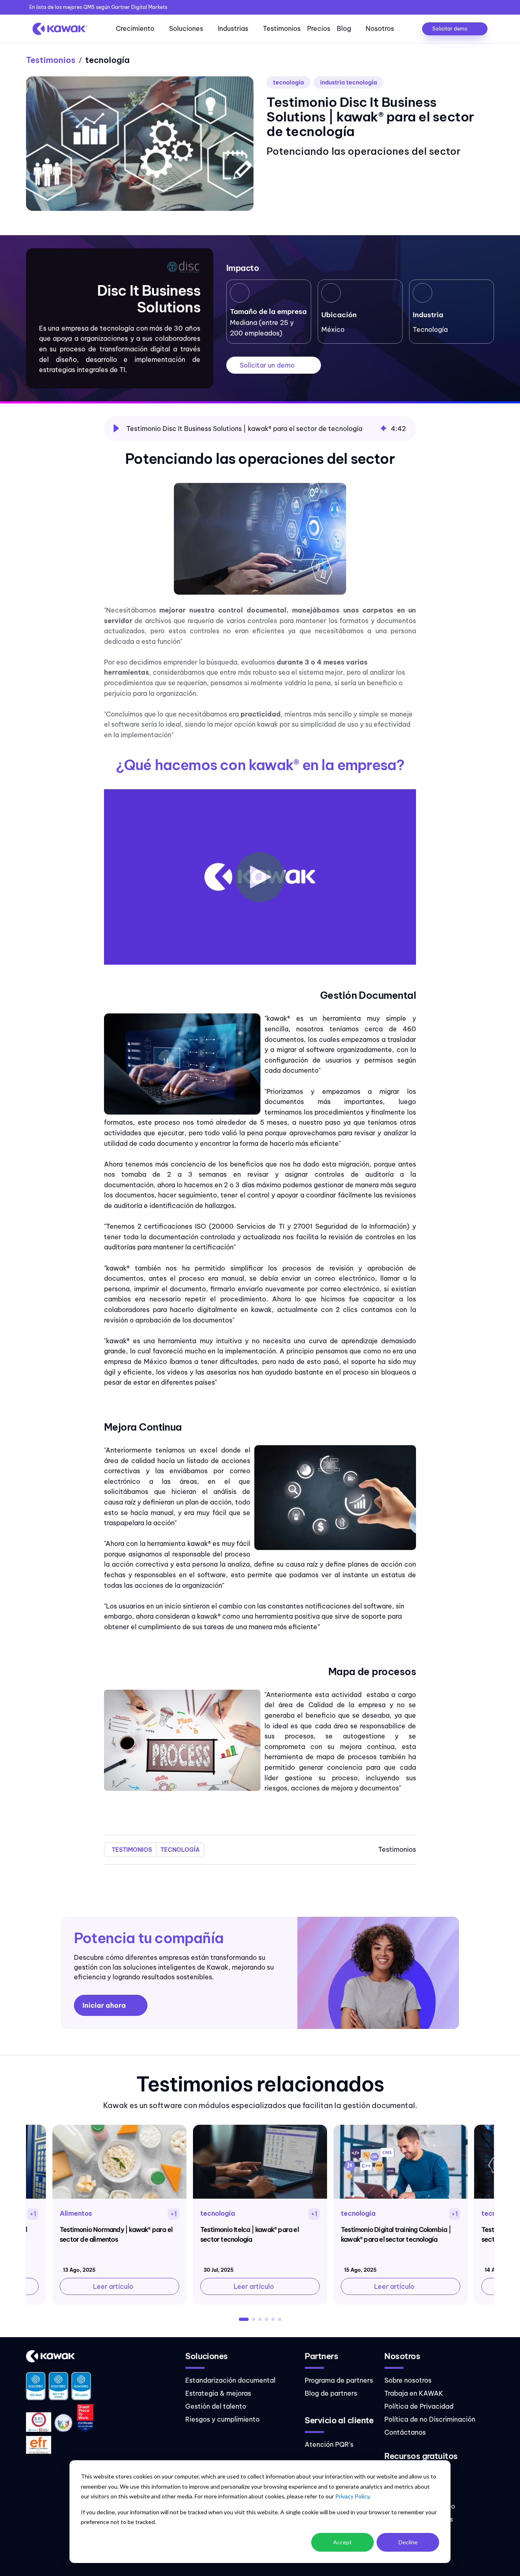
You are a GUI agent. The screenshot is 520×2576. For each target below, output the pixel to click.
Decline (408, 2542)
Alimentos (76, 2213)
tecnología (288, 82)
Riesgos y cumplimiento (222, 2419)
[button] (116, 429)
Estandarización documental (230, 2380)
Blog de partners (331, 2393)
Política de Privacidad (419, 2406)
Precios (319, 28)
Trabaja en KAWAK (414, 2393)
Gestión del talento (216, 2406)
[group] (260, 429)
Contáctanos (405, 2432)
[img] (383, 429)
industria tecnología (349, 82)
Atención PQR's (329, 2444)
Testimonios (282, 28)
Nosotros (380, 28)
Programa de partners (339, 2380)
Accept (342, 2542)
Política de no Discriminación (430, 2419)
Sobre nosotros (408, 2380)
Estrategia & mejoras (218, 2393)
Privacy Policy (352, 2496)
